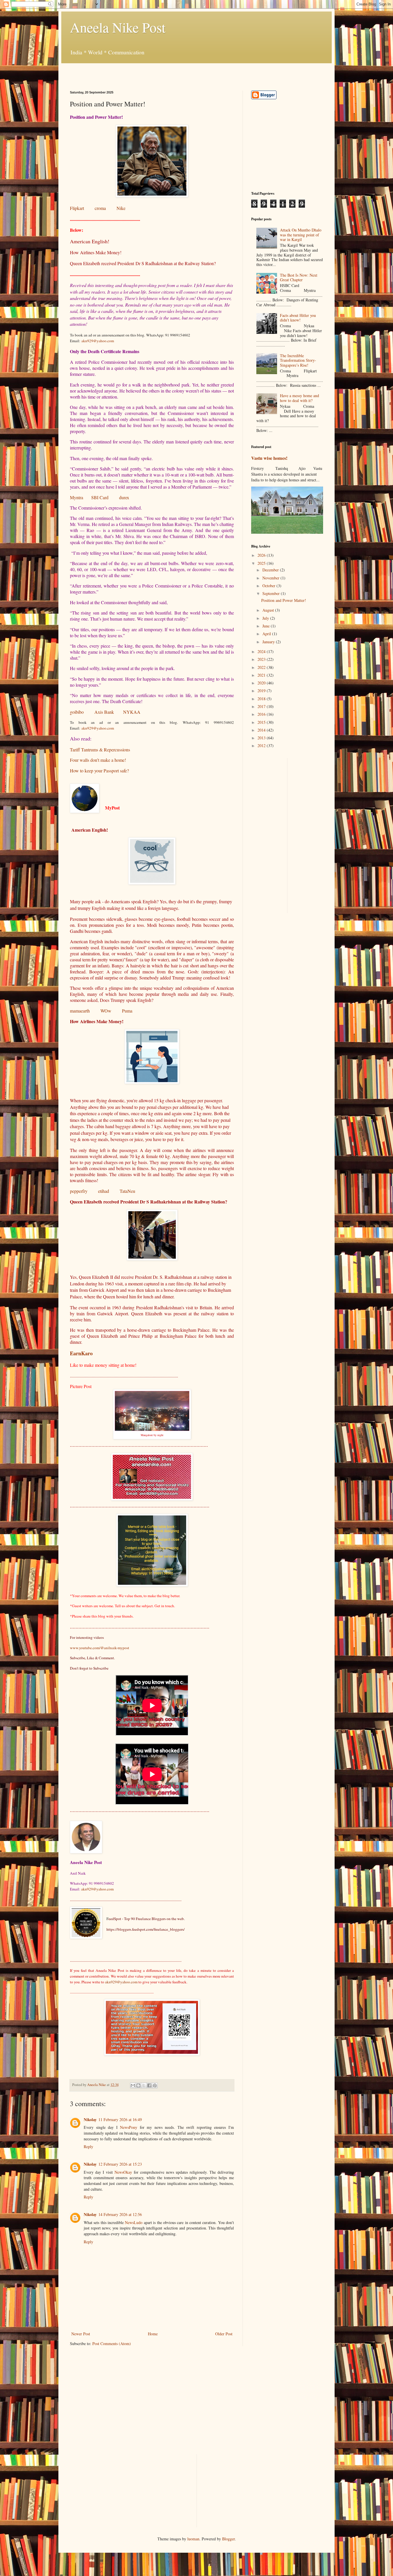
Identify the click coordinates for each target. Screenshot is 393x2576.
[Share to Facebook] (149, 2085)
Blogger (228, 2539)
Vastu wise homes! (269, 458)
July (266, 618)
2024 (262, 651)
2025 (262, 563)
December (271, 570)
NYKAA (132, 712)
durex (124, 497)
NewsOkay (123, 2172)
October (269, 586)
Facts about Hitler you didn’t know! (298, 318)
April (267, 634)
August (269, 610)
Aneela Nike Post (118, 27)
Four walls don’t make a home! (98, 760)
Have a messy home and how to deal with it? (299, 398)
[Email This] (133, 2085)
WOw (106, 1011)
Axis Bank (104, 712)
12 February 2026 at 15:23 (120, 2164)
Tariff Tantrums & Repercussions (100, 750)
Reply (88, 2147)
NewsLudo (134, 2222)
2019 (262, 691)
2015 (262, 722)
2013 (262, 738)
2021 (262, 675)
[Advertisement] (137, 72)
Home (153, 2334)
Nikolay (90, 2119)
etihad (104, 1191)
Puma (127, 1011)
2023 (262, 659)
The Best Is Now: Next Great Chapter (299, 277)
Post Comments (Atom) (112, 2344)
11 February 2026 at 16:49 (120, 2119)
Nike (121, 208)
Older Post (224, 2334)
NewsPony (129, 2127)
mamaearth (80, 1011)
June (267, 626)
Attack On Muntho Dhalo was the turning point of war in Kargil (301, 235)
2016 (262, 714)
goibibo (77, 712)
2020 (262, 683)
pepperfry (79, 1191)
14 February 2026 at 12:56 (120, 2214)
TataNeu (127, 1191)
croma (100, 208)
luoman (193, 2539)
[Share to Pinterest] (155, 2085)
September (272, 593)
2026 (262, 555)
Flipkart (77, 208)
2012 (262, 746)
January (269, 642)
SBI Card (100, 497)
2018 (262, 699)
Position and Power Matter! (284, 600)
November (271, 578)
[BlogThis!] (138, 2085)
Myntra (77, 497)
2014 (262, 730)
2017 (262, 706)
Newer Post (81, 2334)
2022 (262, 667)
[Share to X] (144, 2085)
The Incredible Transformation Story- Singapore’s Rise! (298, 360)
